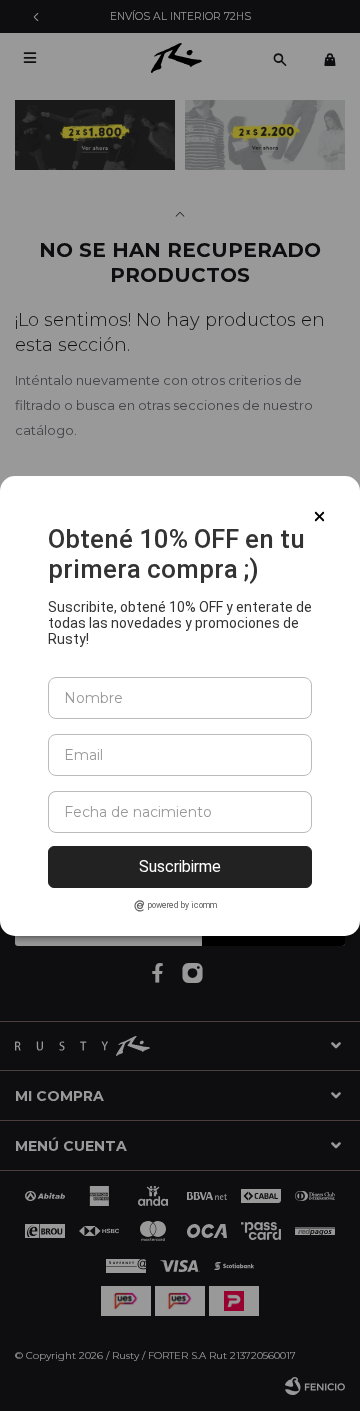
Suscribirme (180, 866)
